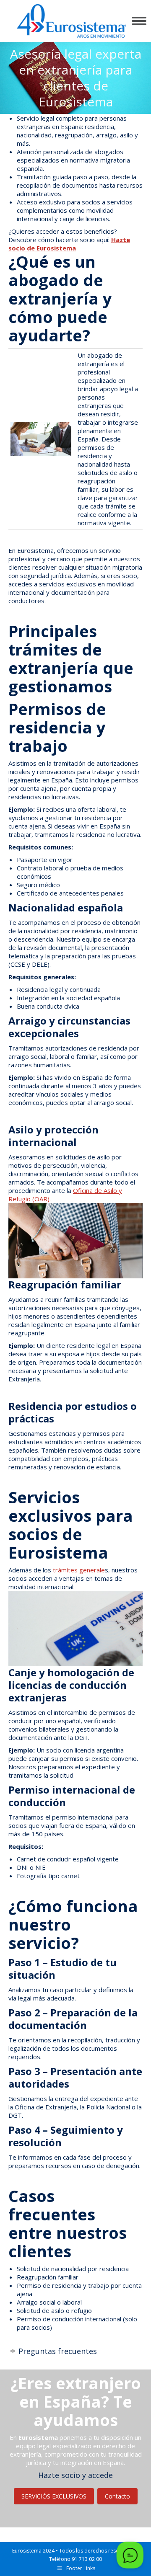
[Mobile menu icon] (139, 21)
